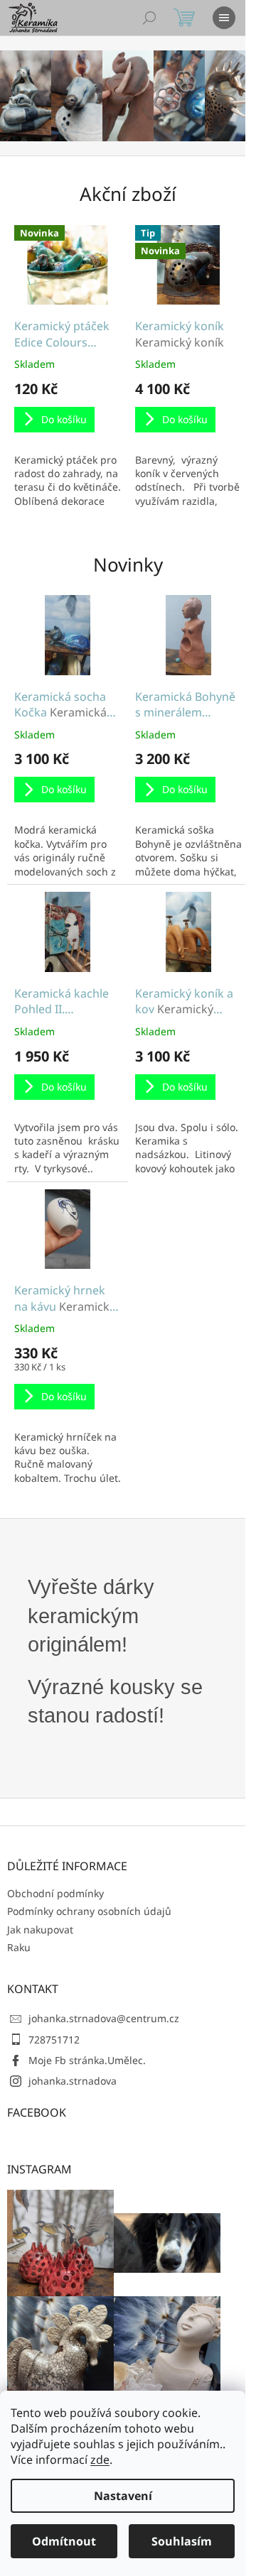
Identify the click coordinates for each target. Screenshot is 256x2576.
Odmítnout (64, 2541)
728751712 (54, 2040)
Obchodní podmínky (55, 1893)
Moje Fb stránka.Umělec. (87, 2060)
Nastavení (123, 2496)
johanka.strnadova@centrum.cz (104, 2018)
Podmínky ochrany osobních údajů (89, 1911)
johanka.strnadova (73, 2081)
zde (100, 2460)
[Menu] (224, 18)
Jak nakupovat (40, 1930)
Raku (19, 1947)
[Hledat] (149, 18)
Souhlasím (182, 2541)
